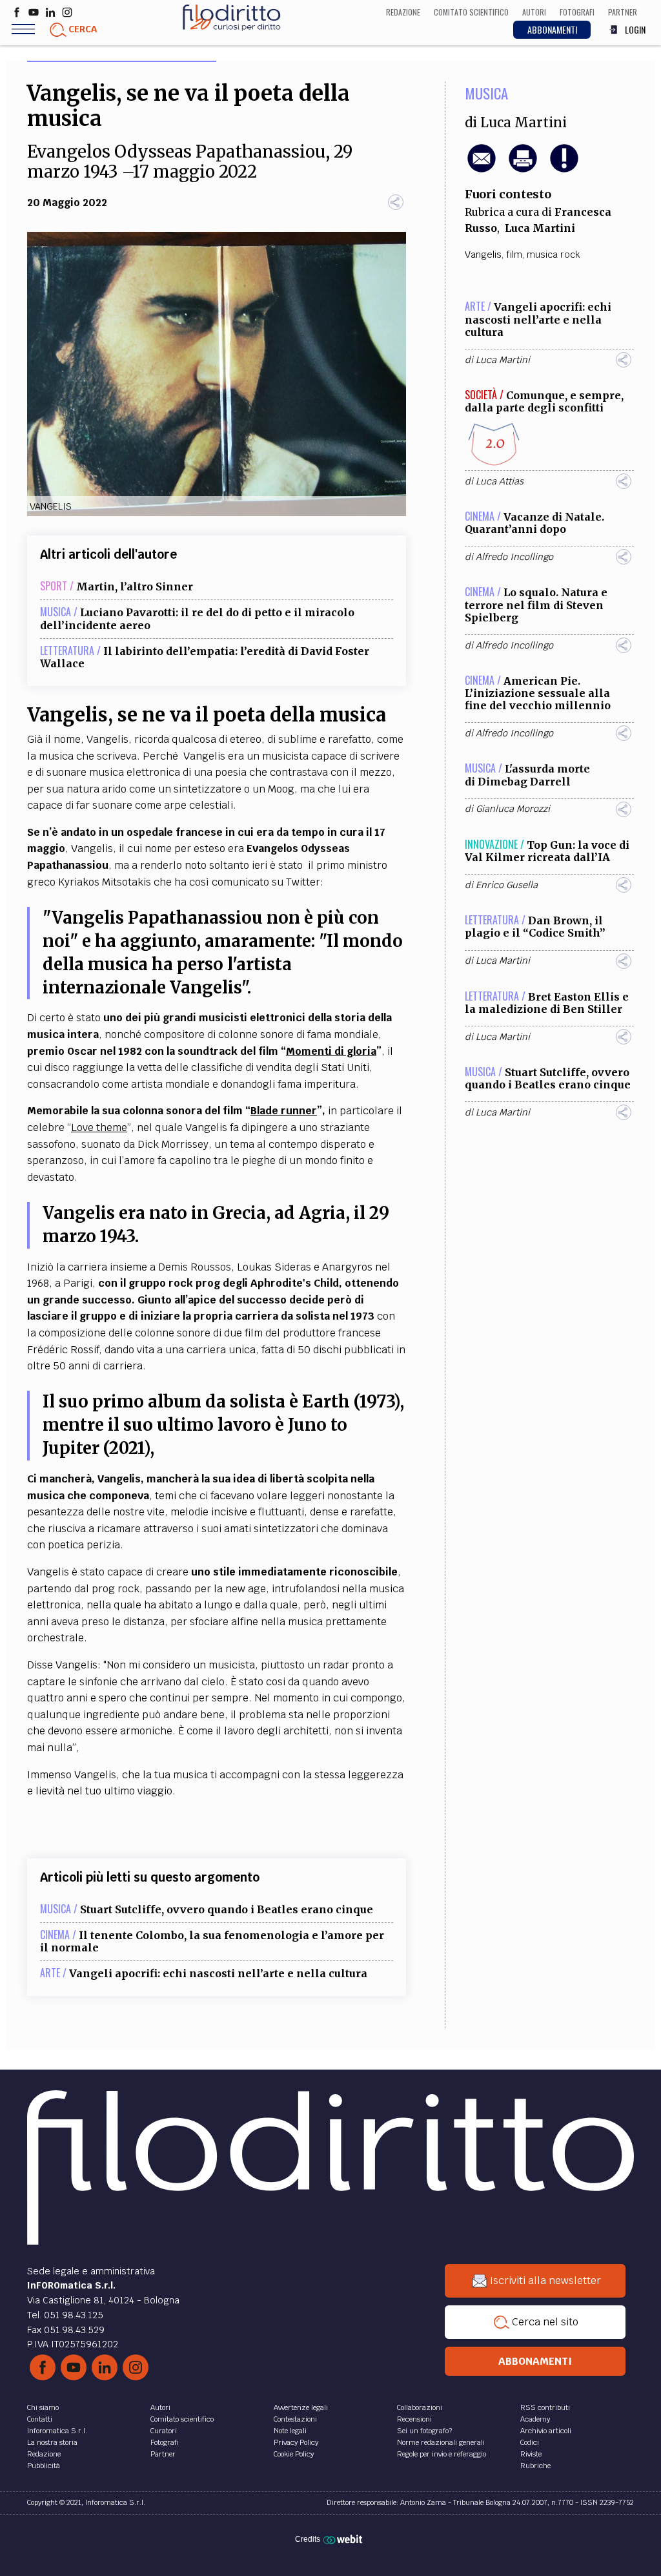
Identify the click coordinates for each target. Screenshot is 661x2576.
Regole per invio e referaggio (442, 2454)
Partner (163, 2454)
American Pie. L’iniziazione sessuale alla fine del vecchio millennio (538, 693)
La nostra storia (52, 2442)
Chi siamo (43, 2407)
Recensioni (414, 2419)
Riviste (531, 2454)
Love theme (99, 1127)
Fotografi (165, 2442)
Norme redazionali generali (441, 2442)
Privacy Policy (296, 2442)
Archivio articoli (546, 2431)
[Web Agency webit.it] (344, 2539)
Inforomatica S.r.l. (57, 2431)
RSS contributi (545, 2407)
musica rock (554, 254)
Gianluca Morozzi (513, 809)
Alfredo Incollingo (514, 557)
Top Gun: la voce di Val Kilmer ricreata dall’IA (547, 851)
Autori (160, 2407)
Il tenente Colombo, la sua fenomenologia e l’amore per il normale (212, 1941)
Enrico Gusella (507, 885)
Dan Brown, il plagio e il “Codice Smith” (535, 927)
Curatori (164, 2431)
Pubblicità (44, 2466)
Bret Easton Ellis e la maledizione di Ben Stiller (547, 1003)
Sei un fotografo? (424, 2431)
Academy (535, 2419)
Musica (486, 93)
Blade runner (284, 1111)
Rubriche (535, 2466)
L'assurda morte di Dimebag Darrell (527, 775)
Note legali (290, 2431)
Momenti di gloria (331, 1051)
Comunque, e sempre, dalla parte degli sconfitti (544, 401)
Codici (530, 2442)
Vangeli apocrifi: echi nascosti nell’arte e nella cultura (218, 1973)
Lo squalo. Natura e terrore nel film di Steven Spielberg (536, 605)
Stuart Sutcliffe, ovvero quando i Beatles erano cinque (227, 1909)
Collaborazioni (420, 2407)
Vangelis (483, 254)
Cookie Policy (294, 2454)
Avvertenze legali (301, 2407)
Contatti (40, 2419)
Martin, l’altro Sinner (135, 587)
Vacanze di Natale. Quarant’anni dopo (534, 523)
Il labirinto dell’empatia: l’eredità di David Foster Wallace (205, 657)
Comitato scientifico (182, 2419)
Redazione (44, 2454)
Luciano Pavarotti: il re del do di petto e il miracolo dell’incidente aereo (197, 618)
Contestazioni (295, 2419)
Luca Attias (500, 481)
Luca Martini (524, 123)
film (514, 254)
